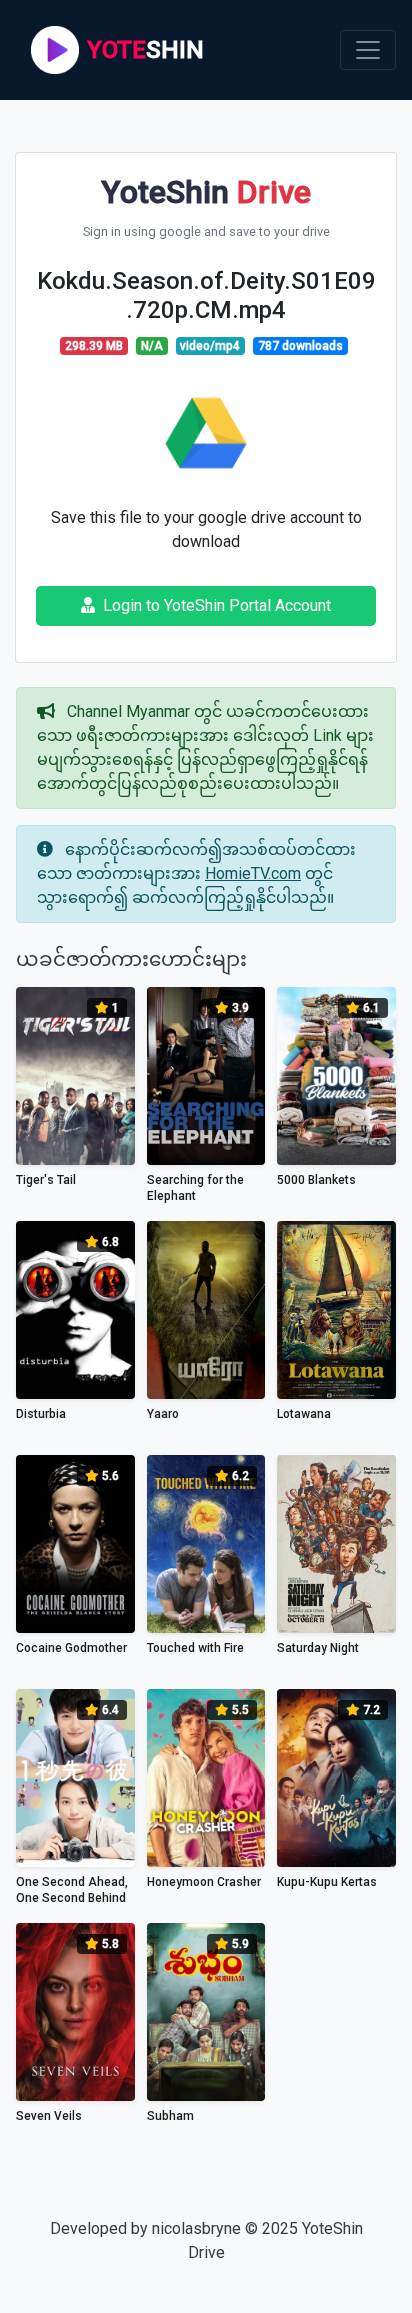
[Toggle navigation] (368, 50)
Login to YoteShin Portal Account (217, 605)
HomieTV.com (253, 873)
